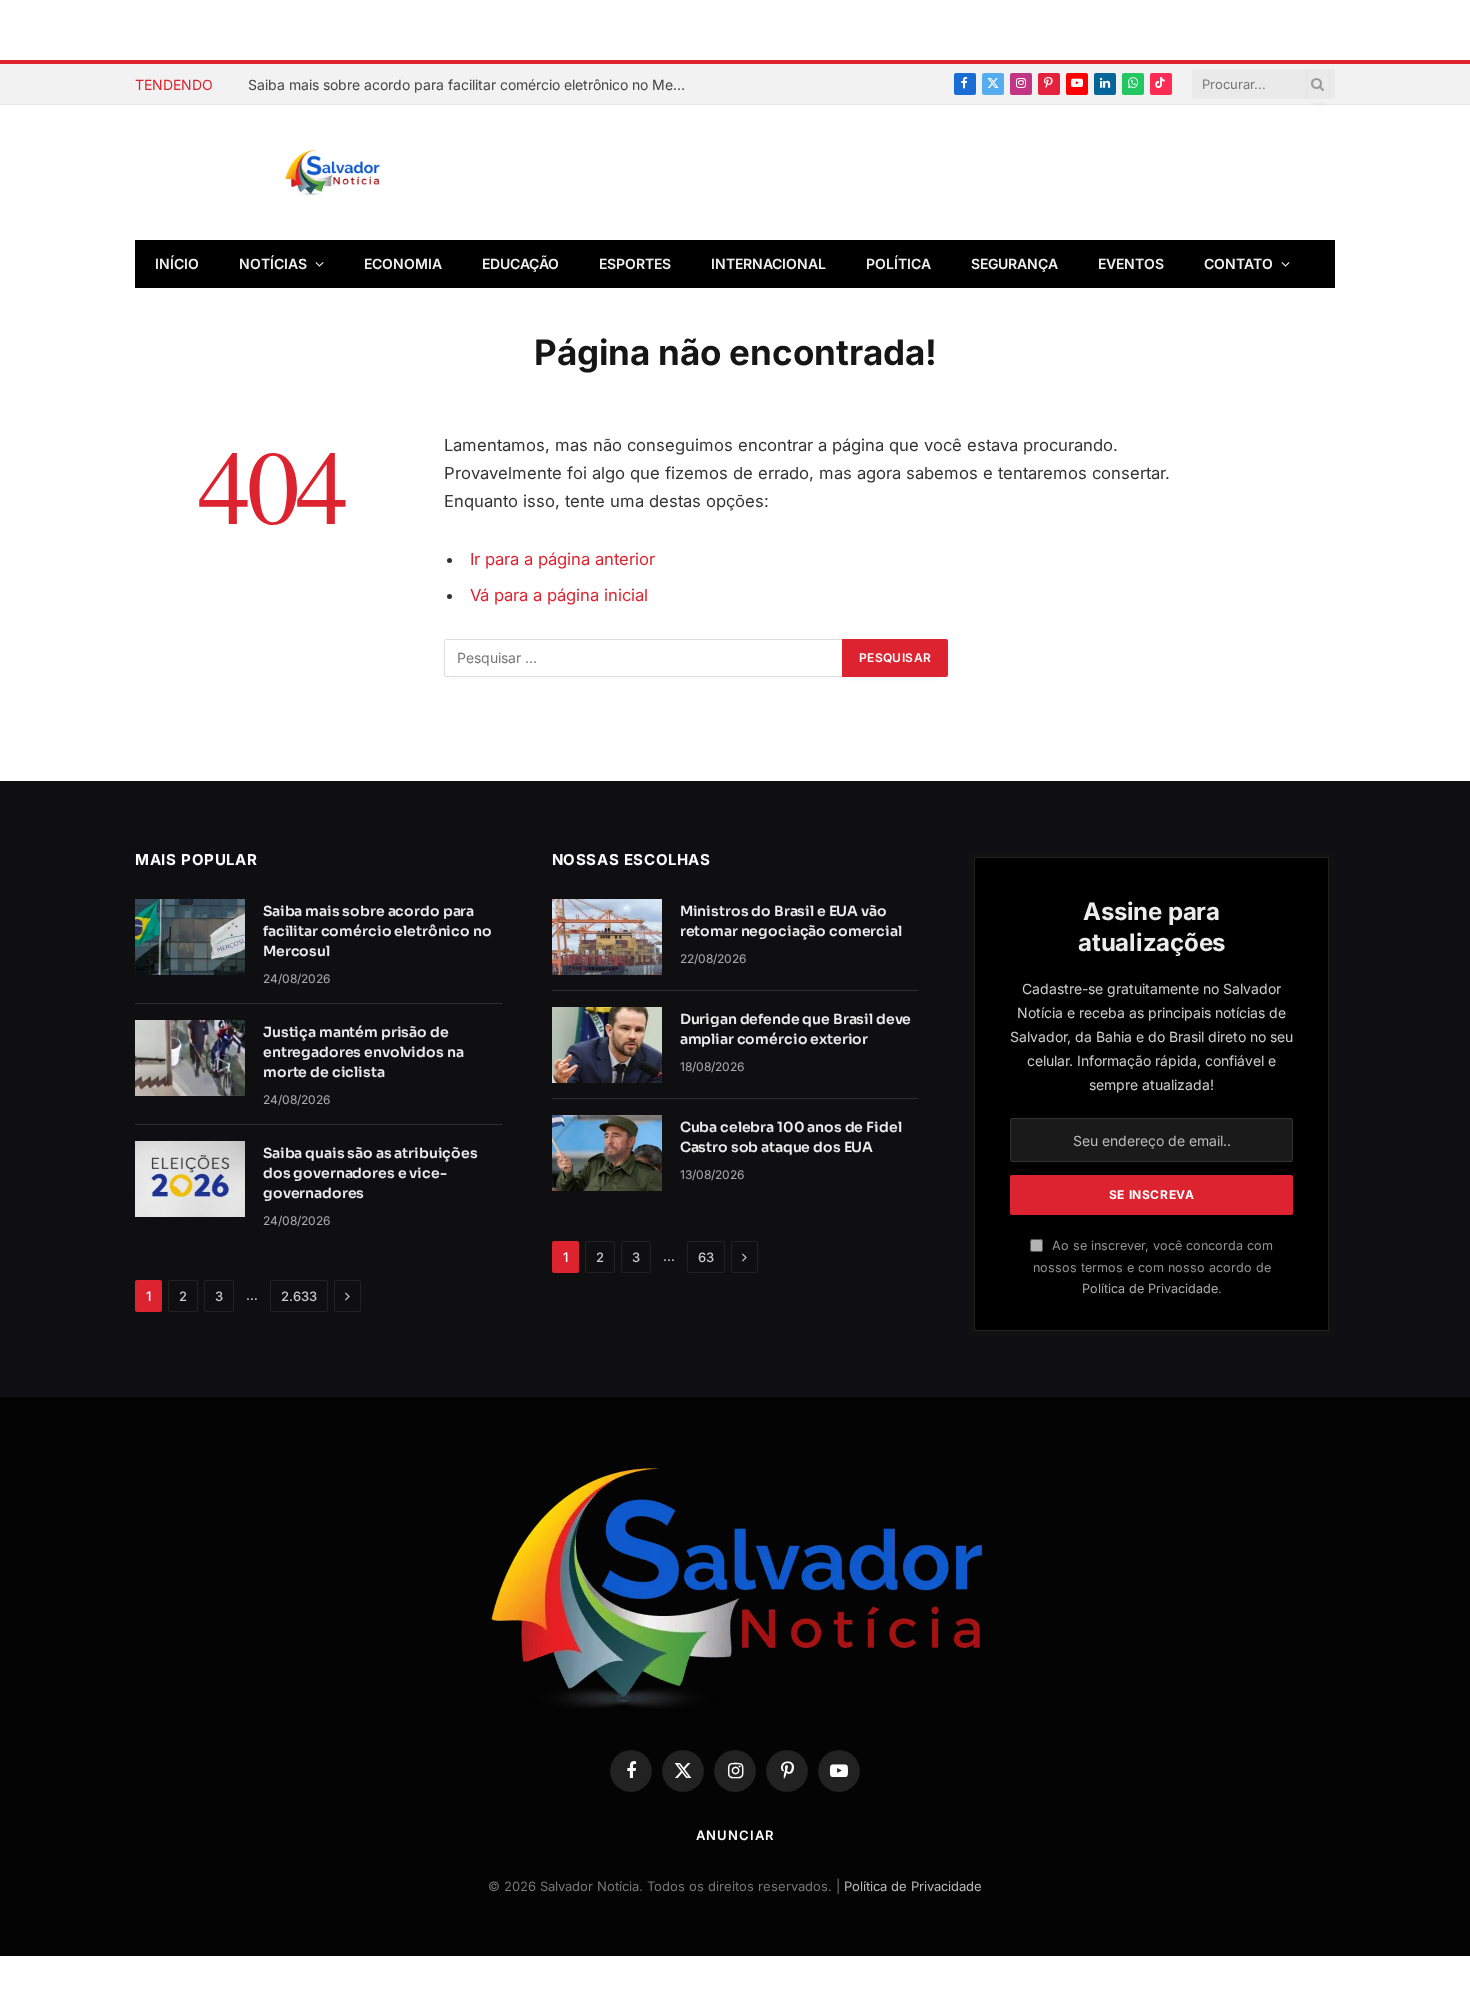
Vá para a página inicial (559, 595)
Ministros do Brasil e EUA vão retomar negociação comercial (791, 921)
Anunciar (734, 1835)
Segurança (1014, 263)
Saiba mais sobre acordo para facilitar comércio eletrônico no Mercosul (473, 84)
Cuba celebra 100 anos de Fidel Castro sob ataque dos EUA (791, 1137)
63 (706, 1257)
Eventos (1131, 263)
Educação (520, 263)
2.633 (299, 1296)
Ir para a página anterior (562, 559)
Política (898, 263)
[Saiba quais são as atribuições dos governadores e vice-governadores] (190, 1179)
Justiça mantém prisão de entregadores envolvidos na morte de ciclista (363, 1052)
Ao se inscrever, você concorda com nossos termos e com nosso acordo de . (1153, 1267)
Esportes (635, 263)
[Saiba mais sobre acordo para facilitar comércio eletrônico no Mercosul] (190, 937)
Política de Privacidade (1150, 1288)
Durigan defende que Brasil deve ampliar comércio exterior (796, 1029)
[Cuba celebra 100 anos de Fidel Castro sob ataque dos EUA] (607, 1153)
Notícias (273, 263)
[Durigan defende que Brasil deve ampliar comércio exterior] (607, 1045)
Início (177, 263)
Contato (1238, 263)
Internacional (768, 263)
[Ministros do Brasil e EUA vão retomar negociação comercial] (607, 937)
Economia (403, 263)
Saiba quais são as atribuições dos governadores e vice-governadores (370, 1173)
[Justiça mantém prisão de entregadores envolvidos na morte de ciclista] (190, 1058)
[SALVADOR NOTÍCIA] (382, 173)
